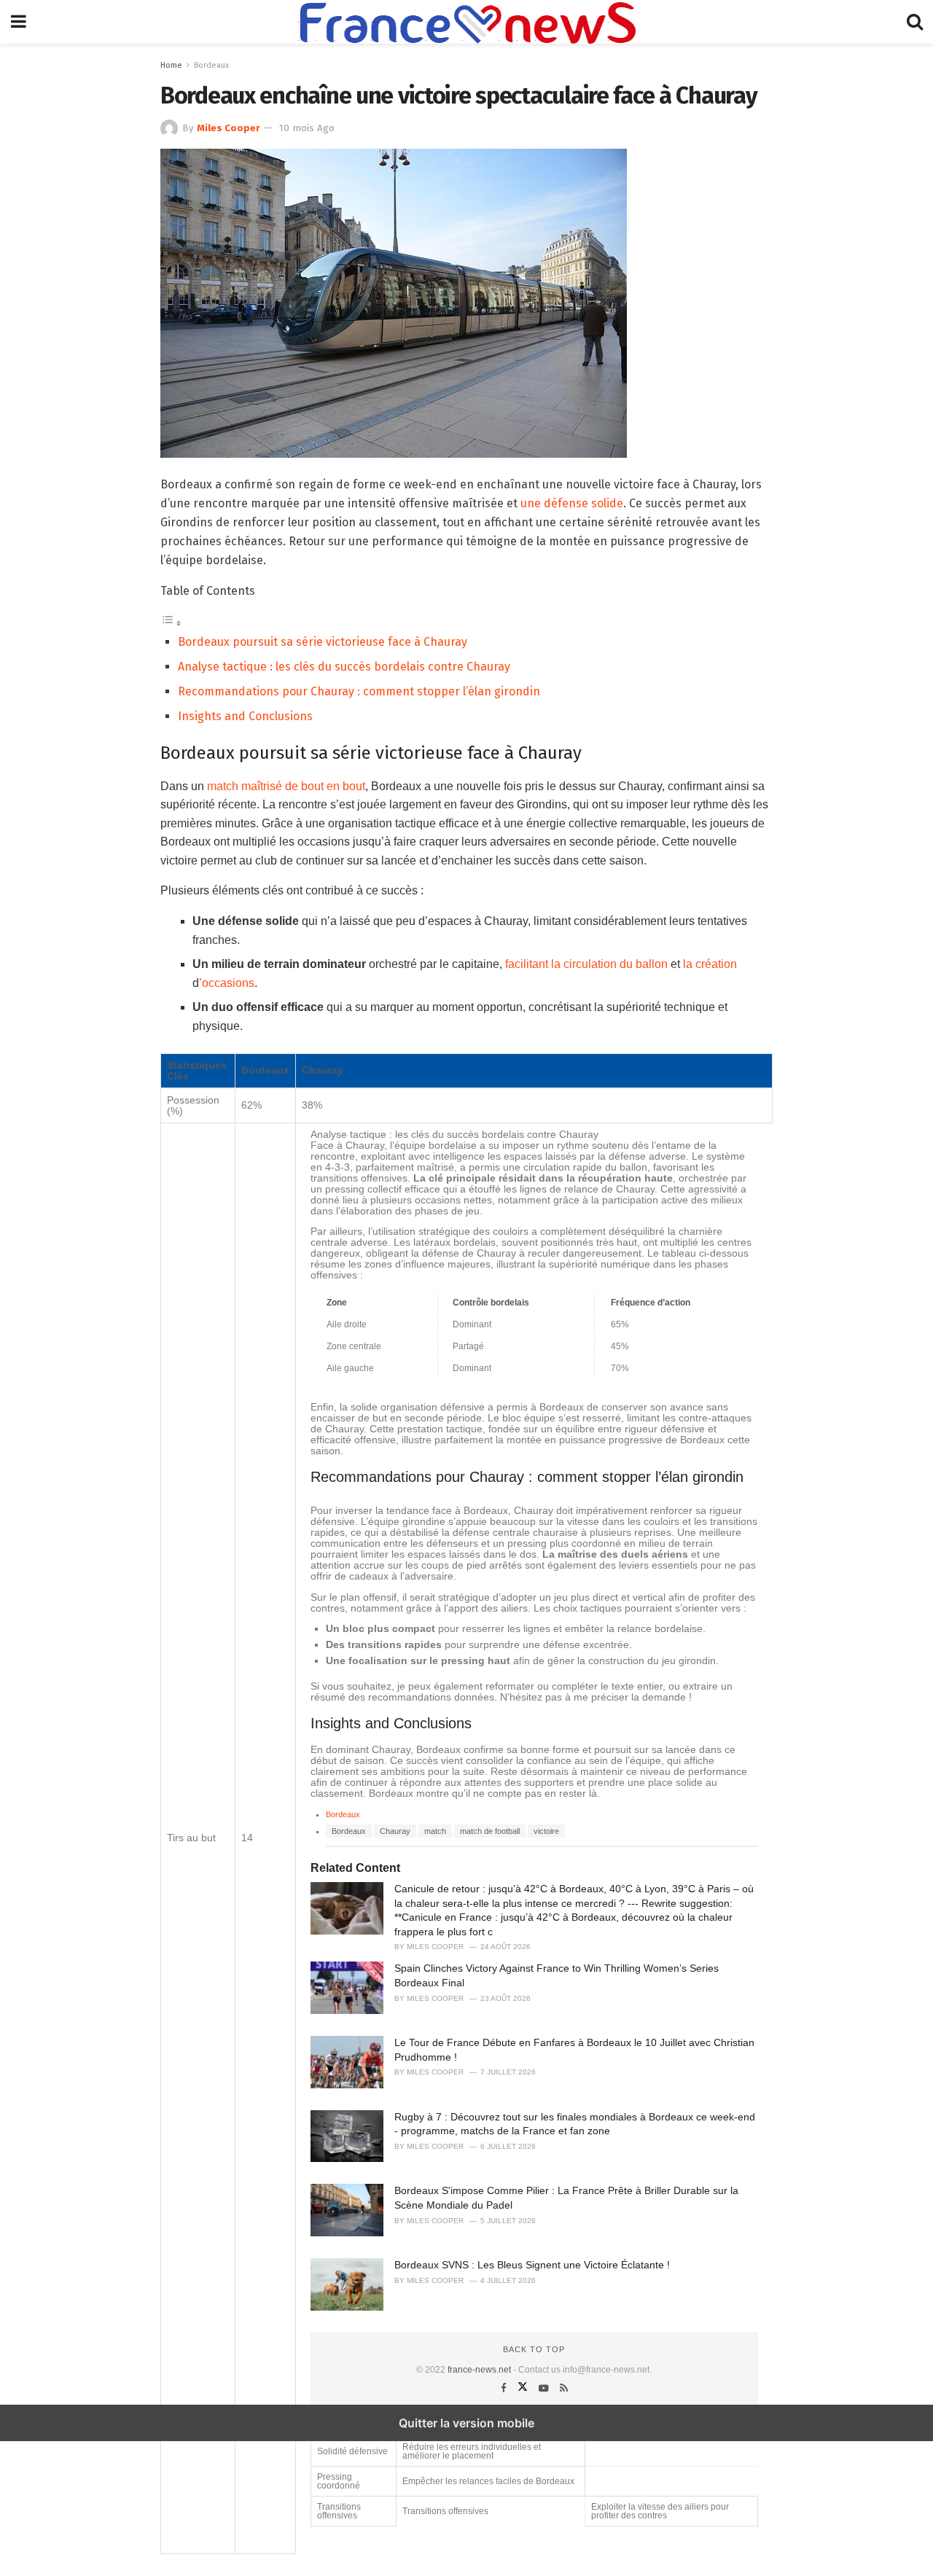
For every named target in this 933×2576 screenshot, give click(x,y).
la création (710, 964)
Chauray (395, 1831)
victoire (546, 1831)
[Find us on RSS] (564, 2388)
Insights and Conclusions (245, 716)
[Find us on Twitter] (524, 2388)
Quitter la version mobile (466, 2423)
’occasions (227, 983)
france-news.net (479, 2370)
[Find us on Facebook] (505, 2388)
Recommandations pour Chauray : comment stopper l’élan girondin (359, 691)
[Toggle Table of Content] (171, 623)
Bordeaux (211, 65)
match (435, 1831)
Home (171, 65)
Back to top (534, 2349)
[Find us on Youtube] (545, 2388)
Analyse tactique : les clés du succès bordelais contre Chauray (344, 667)
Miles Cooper (229, 128)
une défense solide (572, 503)
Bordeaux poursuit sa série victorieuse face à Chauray (323, 642)
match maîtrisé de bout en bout (286, 786)
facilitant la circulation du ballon (586, 964)
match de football (490, 1831)
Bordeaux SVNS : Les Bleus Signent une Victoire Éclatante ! (532, 2265)
